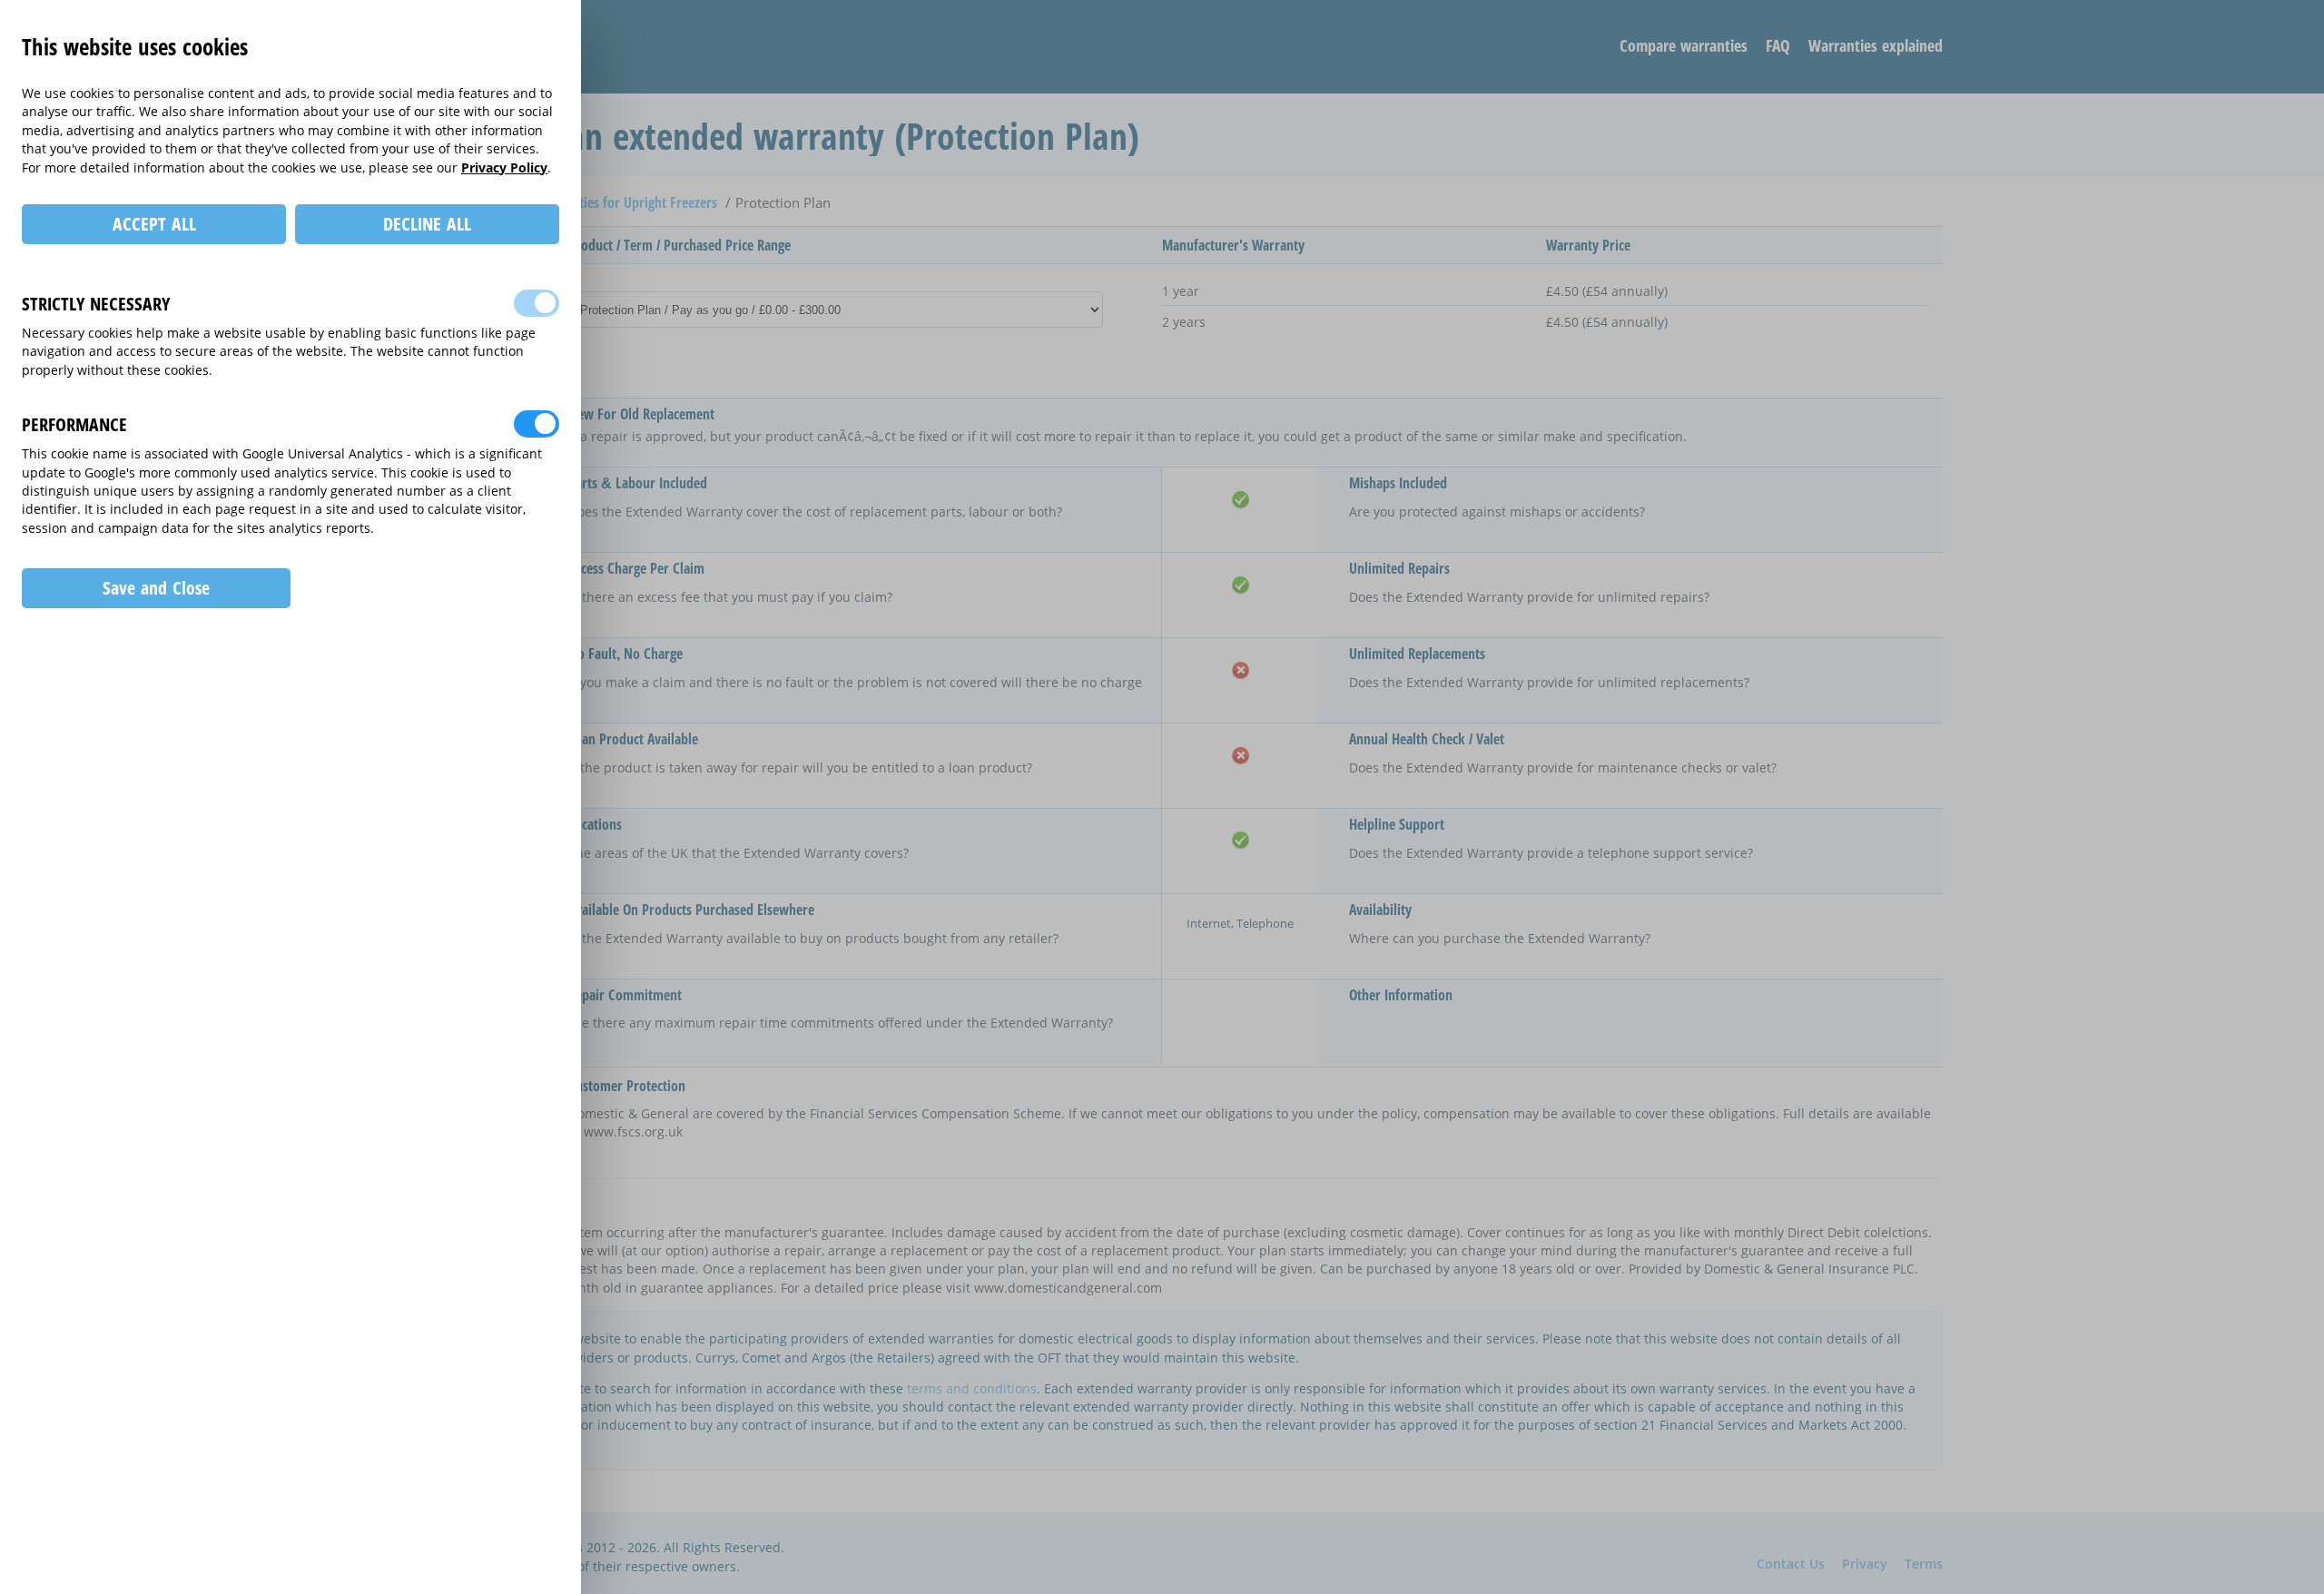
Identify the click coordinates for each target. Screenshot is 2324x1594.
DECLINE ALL (427, 224)
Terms (1924, 1564)
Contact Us (1791, 1564)
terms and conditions (972, 1388)
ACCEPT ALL (154, 224)
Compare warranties (1684, 45)
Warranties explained (1876, 45)
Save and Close (156, 588)
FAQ (1778, 45)
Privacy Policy (504, 167)
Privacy (1865, 1564)
